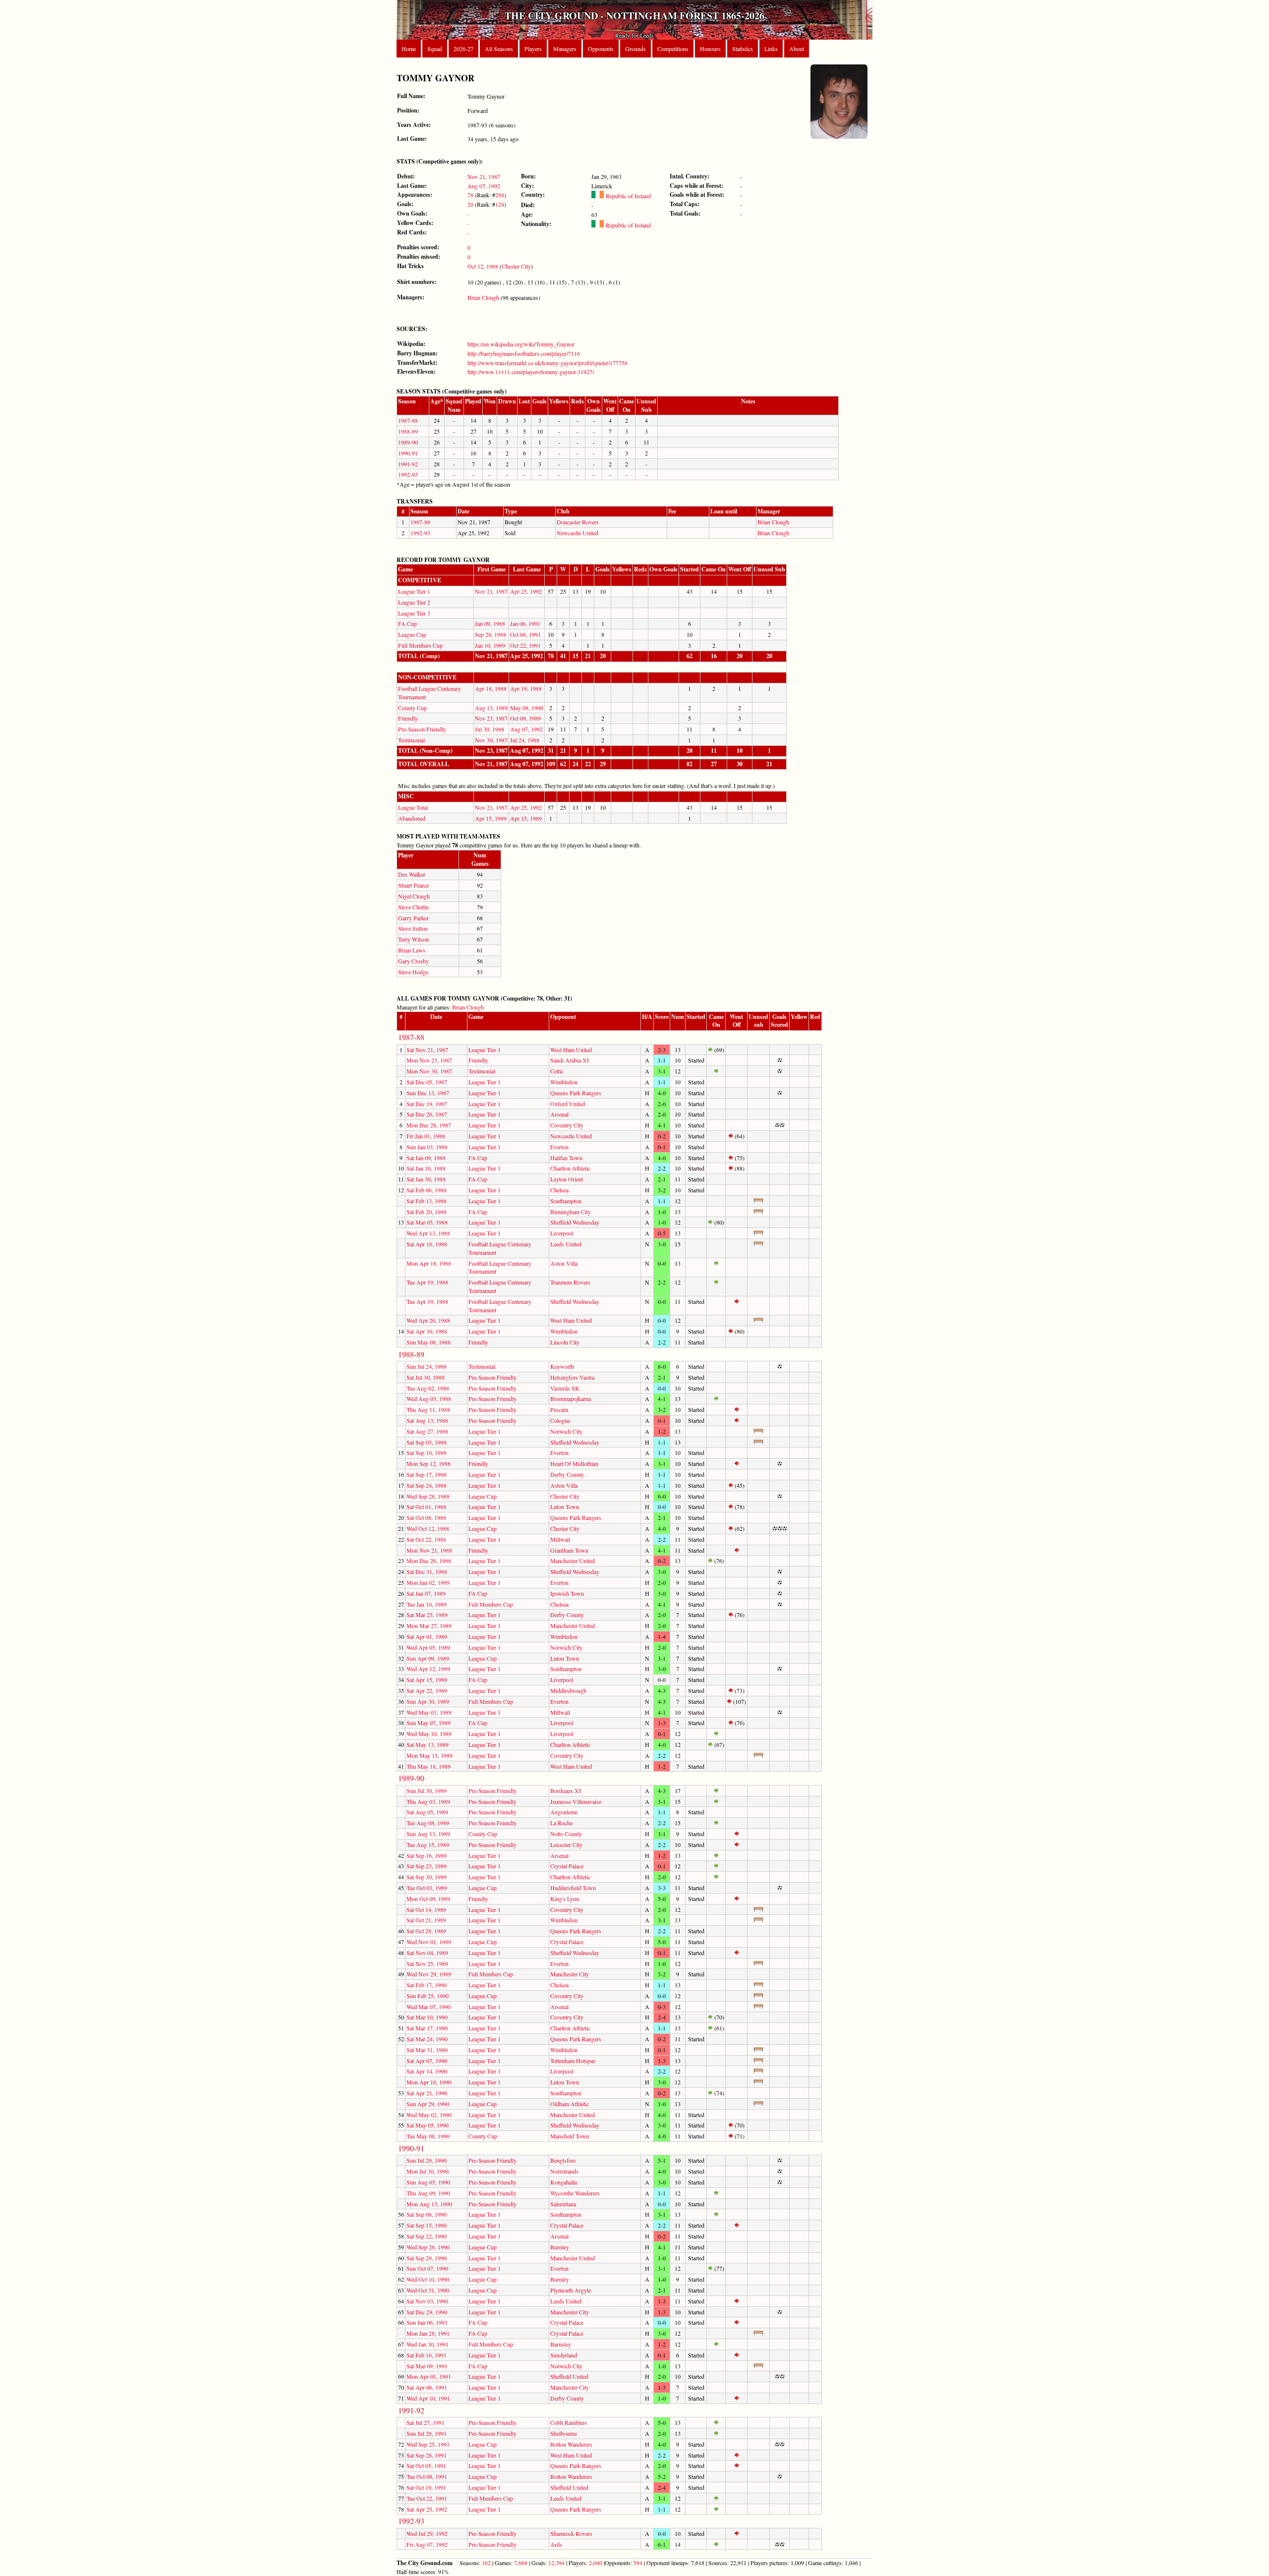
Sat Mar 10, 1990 (427, 2017)
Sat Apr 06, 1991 (427, 2387)
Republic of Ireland (627, 196)
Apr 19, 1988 (526, 688)
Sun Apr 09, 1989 (428, 1658)
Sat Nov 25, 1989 (427, 1963)
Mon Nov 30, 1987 (429, 1071)
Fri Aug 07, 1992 (427, 2544)
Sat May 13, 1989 (428, 1744)
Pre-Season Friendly (422, 729)
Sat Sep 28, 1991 (427, 2455)
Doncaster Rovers (578, 522)
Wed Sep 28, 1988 (428, 1496)
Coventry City (567, 1125)
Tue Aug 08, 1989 (428, 1823)
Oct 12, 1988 (483, 266)
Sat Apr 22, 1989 (427, 1690)
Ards (556, 2544)
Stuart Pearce (413, 885)
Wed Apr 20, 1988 (428, 1320)
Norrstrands (564, 2171)
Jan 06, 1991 (525, 623)
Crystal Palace (567, 1866)
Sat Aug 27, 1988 (427, 1431)
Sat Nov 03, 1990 (427, 2301)
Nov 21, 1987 (484, 176)
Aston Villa (564, 1263)
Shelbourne (564, 2433)
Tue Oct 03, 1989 (427, 1888)
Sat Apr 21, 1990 (427, 2093)
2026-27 (463, 49)
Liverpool (562, 1233)
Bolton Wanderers (571, 2444)
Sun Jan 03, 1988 (427, 1147)
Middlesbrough (568, 1690)
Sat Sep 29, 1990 (427, 2258)
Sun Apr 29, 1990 (428, 2104)
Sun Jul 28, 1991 (427, 2433)
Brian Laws (412, 950)
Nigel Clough (414, 896)
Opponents (601, 49)
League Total (413, 807)
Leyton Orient (567, 1179)
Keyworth (562, 1366)
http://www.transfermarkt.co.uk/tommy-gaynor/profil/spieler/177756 (548, 363)
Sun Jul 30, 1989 (427, 1791)
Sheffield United (569, 2376)
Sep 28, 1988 (490, 634)
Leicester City (566, 1845)
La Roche (561, 1823)
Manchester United (573, 1561)
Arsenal (559, 1114)
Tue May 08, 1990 (428, 2136)
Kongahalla (564, 2182)
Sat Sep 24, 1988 (427, 1485)
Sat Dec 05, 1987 (427, 1082)
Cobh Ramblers (569, 2422)
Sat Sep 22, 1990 (427, 2236)
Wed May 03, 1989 (429, 1712)
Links (771, 49)
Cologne (560, 1420)
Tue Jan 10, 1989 (427, 1604)
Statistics (743, 49)
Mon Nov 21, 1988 (429, 1550)
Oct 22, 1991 (525, 645)
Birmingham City (571, 1212)
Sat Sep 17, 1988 (427, 1474)
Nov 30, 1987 (491, 740)
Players (533, 49)
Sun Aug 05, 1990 (428, 2182)
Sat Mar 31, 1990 (427, 2050)
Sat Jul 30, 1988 (426, 1377)
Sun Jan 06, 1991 (427, 2322)
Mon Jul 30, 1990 (428, 2171)
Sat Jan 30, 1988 (426, 1179)
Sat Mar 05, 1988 (427, 1222)
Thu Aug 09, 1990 (428, 2193)
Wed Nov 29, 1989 (429, 1974)
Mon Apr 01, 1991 (429, 2376)
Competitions (673, 49)
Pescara (559, 1409)
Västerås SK (565, 1388)
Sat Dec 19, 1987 (427, 1104)
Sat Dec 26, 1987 (427, 1114)
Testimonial (411, 740)
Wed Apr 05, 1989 (428, 1647)
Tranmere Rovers (570, 1282)
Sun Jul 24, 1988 (427, 1366)
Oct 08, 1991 (525, 634)
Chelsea (559, 1190)
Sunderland (564, 2355)
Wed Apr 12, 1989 (428, 1669)
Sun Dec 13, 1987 (428, 1093)
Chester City (516, 266)
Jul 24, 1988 (525, 740)
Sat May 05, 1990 (428, 2125)
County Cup (412, 708)
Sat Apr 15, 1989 (427, 1680)
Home (409, 49)
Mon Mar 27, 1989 (429, 1625)
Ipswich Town (567, 1593)
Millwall (560, 1539)
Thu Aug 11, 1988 (428, 1409)
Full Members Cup (420, 645)
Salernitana (563, 2204)
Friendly (408, 718)
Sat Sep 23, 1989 (427, 1866)
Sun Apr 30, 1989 (428, 1701)
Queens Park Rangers (576, 1093)
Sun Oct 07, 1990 (427, 2268)
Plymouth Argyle (571, 2290)
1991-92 (408, 464)
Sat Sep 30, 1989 (427, 1877)
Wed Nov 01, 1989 (429, 1942)
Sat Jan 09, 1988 (426, 1158)
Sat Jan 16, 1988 (426, 1168)
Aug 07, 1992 (484, 186)
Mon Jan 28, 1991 (428, 2333)
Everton (559, 1147)
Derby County (567, 1474)
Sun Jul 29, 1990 (427, 2160)
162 (486, 2563)
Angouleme (564, 1812)
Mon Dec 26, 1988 (429, 1561)
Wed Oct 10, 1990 (428, 2279)
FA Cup (407, 623)
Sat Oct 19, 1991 (426, 2487)
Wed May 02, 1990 (429, 2115)
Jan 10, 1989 (490, 645)
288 (500, 195)
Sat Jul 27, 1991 (426, 2422)
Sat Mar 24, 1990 (427, 2039)
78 (470, 195)
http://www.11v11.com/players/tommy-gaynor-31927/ (531, 372)
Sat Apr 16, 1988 (427, 1244)
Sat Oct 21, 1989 (426, 1920)
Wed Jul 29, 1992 (427, 2533)
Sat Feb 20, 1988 (427, 1212)
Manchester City (570, 1974)
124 (500, 204)
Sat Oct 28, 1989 (426, 1931)
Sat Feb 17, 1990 (427, 1985)
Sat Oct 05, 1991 (426, 2465)
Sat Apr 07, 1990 (427, 2061)
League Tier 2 (414, 602)
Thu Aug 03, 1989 (428, 1801)
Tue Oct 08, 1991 (427, 2476)
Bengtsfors (563, 2160)
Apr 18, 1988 (491, 688)
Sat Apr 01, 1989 (427, 1636)
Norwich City (566, 1431)
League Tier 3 (414, 613)
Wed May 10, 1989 (429, 1734)
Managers (565, 49)
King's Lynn (565, 1899)
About (797, 49)
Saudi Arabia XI (570, 1060)
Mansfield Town (570, 2136)
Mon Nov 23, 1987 (429, 1060)
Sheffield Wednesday (575, 1222)
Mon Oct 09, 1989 (428, 1899)
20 (470, 204)
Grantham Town (569, 1550)
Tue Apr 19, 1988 (427, 1282)
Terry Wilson (413, 939)
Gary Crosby (413, 961)
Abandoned (412, 818)
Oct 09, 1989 (525, 718)
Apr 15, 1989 (491, 818)
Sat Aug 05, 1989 (427, 1812)
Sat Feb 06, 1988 (427, 1190)
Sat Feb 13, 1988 (427, 1201)
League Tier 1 (414, 591)
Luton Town (565, 1507)
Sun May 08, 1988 (429, 1342)
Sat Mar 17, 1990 (427, 2028)
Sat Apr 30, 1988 (427, 1331)
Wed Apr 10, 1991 (428, 2398)
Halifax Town (566, 1158)
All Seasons (499, 49)
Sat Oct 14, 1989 (426, 1909)
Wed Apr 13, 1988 (428, 1233)
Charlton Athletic (570, 1168)
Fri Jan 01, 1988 (426, 1136)
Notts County (566, 1834)
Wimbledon (564, 1082)
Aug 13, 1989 (491, 708)
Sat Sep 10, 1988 (427, 1453)
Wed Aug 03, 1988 (429, 1399)
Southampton (566, 1201)
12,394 (556, 2563)
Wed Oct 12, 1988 (428, 1528)
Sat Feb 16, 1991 (427, 2355)
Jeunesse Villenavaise (576, 1801)
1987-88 (408, 420)
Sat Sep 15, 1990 (427, 2225)
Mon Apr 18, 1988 (429, 1263)
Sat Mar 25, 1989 (427, 1615)
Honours (710, 49)
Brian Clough (483, 297)
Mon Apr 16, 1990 (429, 2082)
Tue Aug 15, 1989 (428, 1845)
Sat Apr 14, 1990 (427, 2071)
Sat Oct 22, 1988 (426, 1539)
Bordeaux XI (566, 1791)
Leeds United (566, 1244)
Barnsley (561, 2344)
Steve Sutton (413, 928)
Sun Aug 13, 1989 (428, 1834)
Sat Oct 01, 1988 (426, 1507)
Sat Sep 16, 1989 (427, 1855)
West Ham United (571, 1050)
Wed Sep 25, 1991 (428, 2444)
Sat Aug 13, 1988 (427, 1420)
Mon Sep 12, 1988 (429, 1463)
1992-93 (408, 474)
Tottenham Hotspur (573, 2061)
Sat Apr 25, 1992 (427, 2509)
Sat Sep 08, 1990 (427, 2214)
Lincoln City (565, 1342)
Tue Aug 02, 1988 (428, 1388)
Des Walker (412, 874)
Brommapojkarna (571, 1399)
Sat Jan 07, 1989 (426, 1593)
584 (638, 2563)
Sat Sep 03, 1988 (427, 1442)
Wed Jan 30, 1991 (428, 2344)
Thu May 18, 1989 (429, 1766)
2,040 (596, 2563)
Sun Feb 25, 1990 (428, 1996)
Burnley (560, 2247)
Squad (435, 49)
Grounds (635, 49)
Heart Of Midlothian (574, 1463)
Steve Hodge (413, 972)
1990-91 (408, 453)
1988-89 (408, 431)
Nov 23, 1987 (491, 718)
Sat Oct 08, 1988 (426, 1517)
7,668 (521, 2563)
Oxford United (568, 1104)
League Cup (412, 634)
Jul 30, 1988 (490, 729)
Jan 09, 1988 (490, 623)
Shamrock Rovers (571, 2533)
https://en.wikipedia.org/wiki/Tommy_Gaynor (521, 344)
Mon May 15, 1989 (430, 1755)
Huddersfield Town (573, 1888)
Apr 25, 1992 (526, 591)
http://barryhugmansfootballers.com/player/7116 (524, 353)
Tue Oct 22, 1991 (427, 2498)
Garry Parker (413, 918)
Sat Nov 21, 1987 (427, 1050)
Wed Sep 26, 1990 (428, 2247)
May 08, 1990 (527, 708)
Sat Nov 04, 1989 (427, 1953)
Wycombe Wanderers (575, 2193)
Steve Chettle (413, 907)
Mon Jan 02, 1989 (428, 1582)
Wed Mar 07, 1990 (429, 2007)
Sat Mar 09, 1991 (427, 2366)
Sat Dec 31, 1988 (427, 1571)
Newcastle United (577, 533)
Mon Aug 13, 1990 (429, 2204)
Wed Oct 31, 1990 (428, 2290)
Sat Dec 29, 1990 (427, 2312)
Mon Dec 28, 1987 (429, 1125)
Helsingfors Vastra (572, 1377)
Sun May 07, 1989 (429, 1723)
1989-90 (408, 442)
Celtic (557, 1071)
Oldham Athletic (570, 2104)
